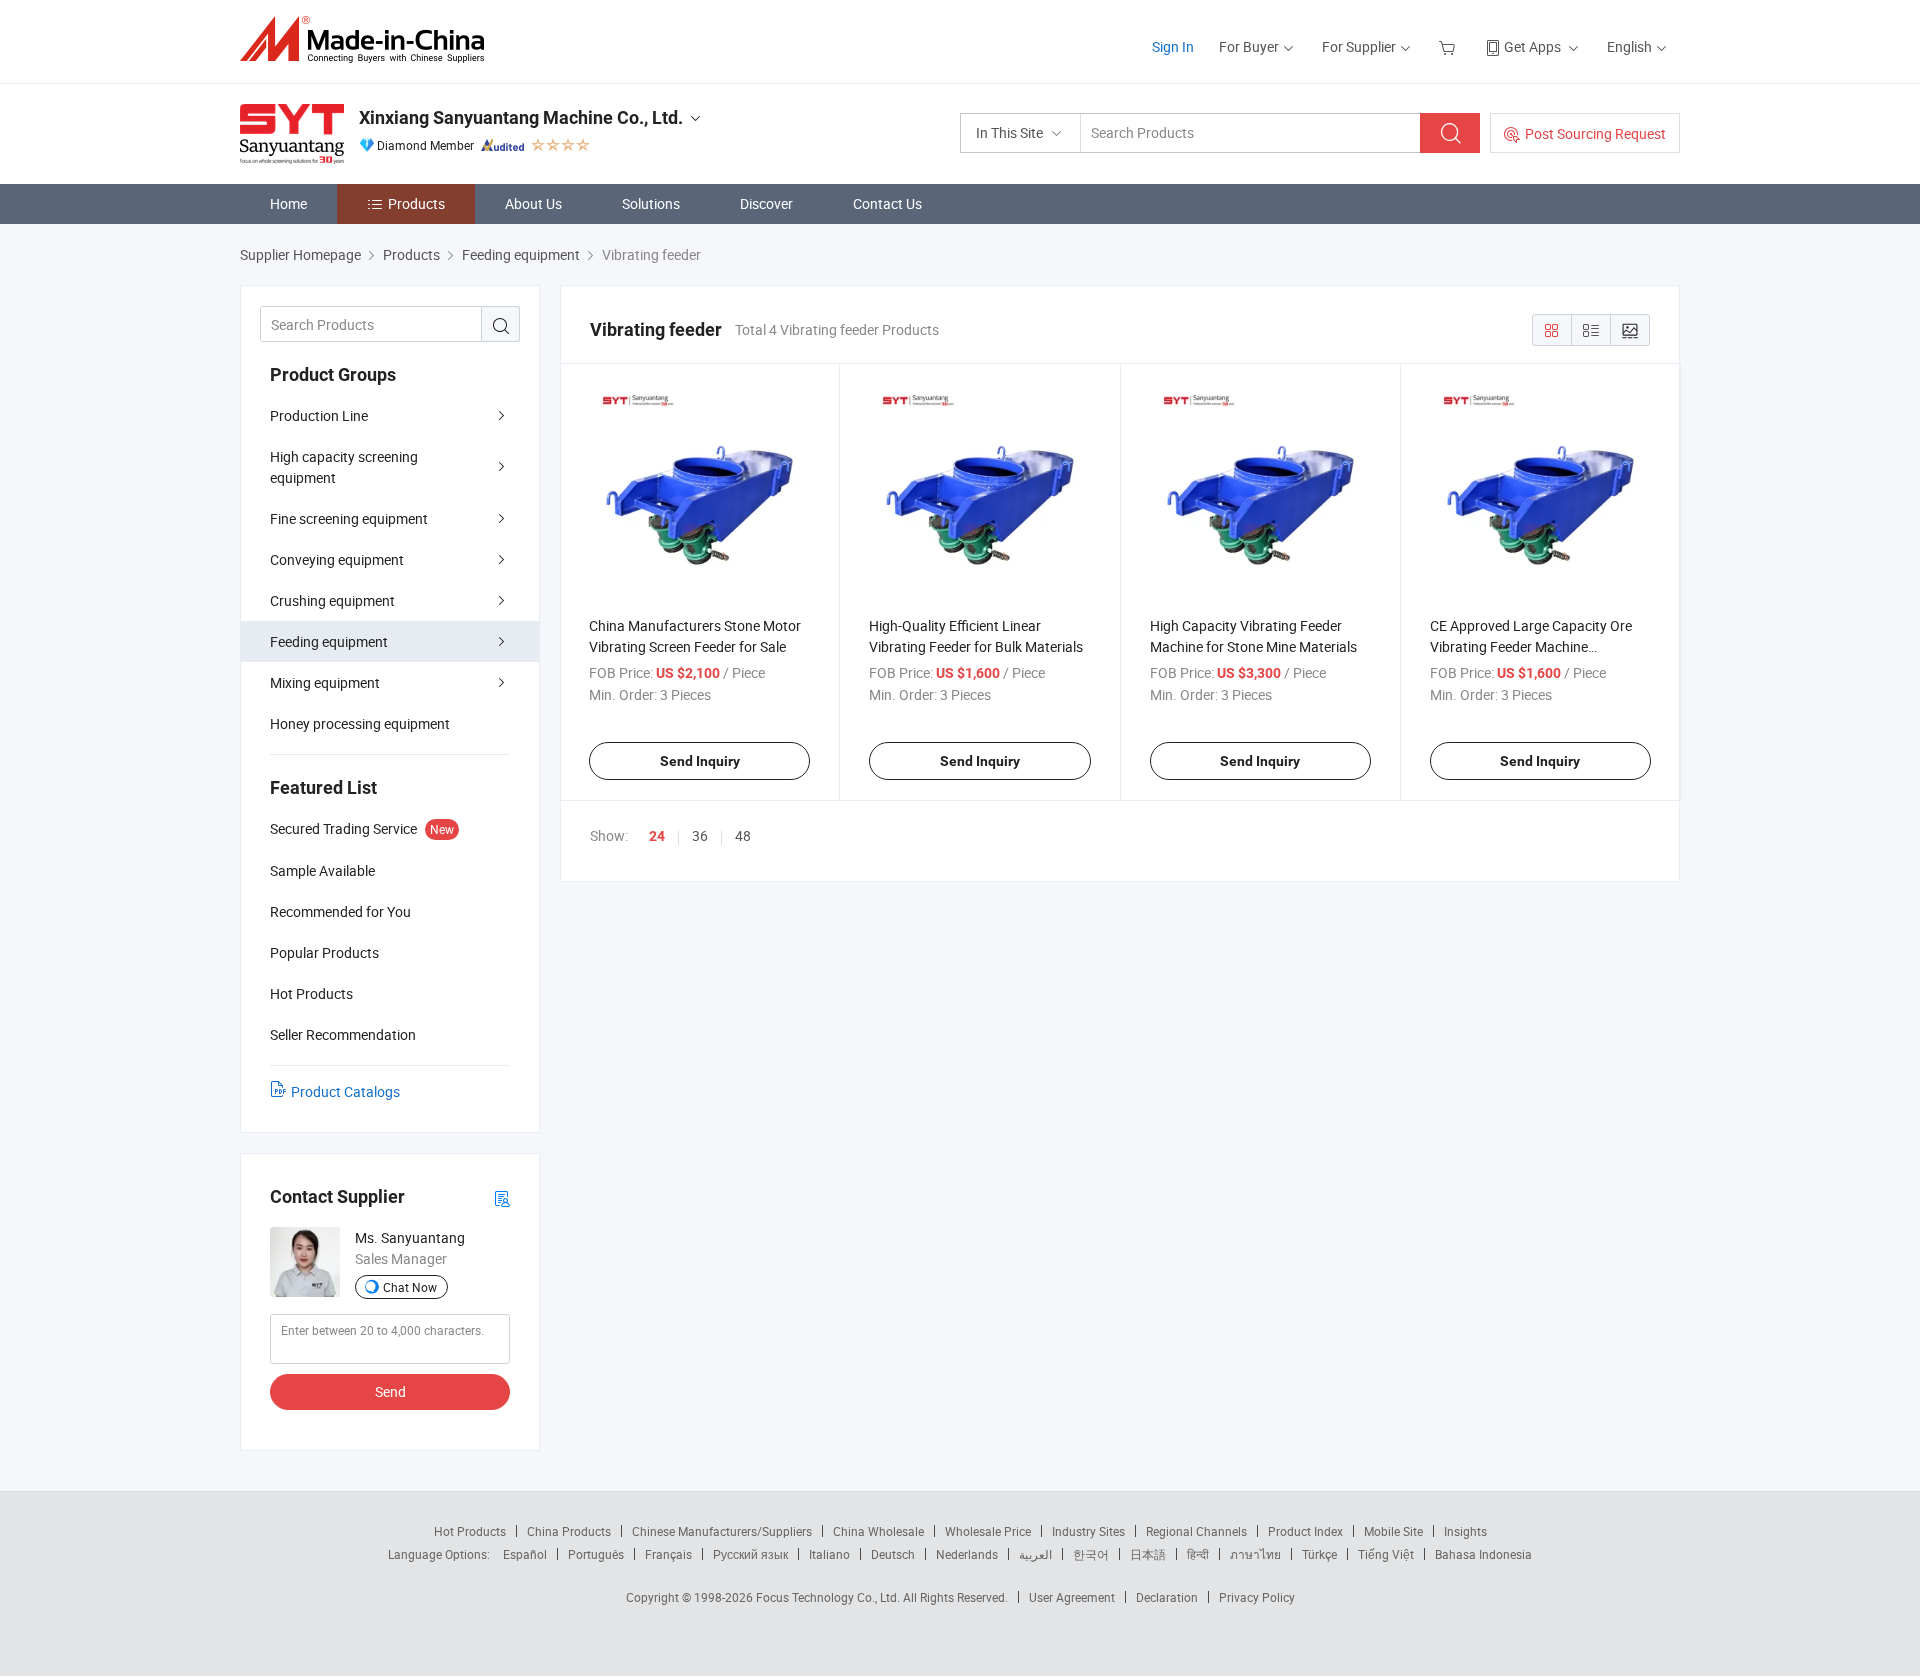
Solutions (651, 203)
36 (700, 835)
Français (668, 1554)
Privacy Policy (1257, 1597)
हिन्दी (1198, 1554)
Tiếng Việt (1386, 1554)
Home (288, 203)
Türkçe (1319, 1554)
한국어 (1091, 1554)
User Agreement (1072, 1597)
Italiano (829, 1554)
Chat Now (410, 1287)
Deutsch (893, 1554)
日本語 (1148, 1554)
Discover (766, 203)
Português (596, 1554)
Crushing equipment (332, 600)
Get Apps (1532, 46)
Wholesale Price (988, 1531)
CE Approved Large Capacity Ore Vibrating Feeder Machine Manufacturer (1531, 646)
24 (657, 836)
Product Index (1305, 1531)
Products (416, 203)
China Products (569, 1531)
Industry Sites (1088, 1531)
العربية (1035, 1554)
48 (743, 835)
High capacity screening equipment (344, 467)
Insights (1465, 1531)
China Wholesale (878, 1531)
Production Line (319, 415)
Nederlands (967, 1554)
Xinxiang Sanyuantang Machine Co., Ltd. (521, 117)
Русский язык (750, 1554)
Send (390, 1391)
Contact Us (887, 203)
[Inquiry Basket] (1449, 46)
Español (525, 1554)
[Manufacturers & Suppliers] (368, 39)
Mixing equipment (325, 682)
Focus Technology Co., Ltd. (829, 1597)
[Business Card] (502, 1197)
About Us (533, 203)
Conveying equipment (337, 559)
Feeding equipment (329, 641)
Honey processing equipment (360, 723)
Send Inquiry (700, 761)
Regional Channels (1196, 1531)
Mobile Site (1393, 1531)
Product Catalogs (345, 1091)
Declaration (1167, 1597)
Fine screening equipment (349, 518)
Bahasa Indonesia (1483, 1554)
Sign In (1173, 46)
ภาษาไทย (1255, 1554)
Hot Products (470, 1531)
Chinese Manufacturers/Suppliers (722, 1531)
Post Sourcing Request (1595, 133)
